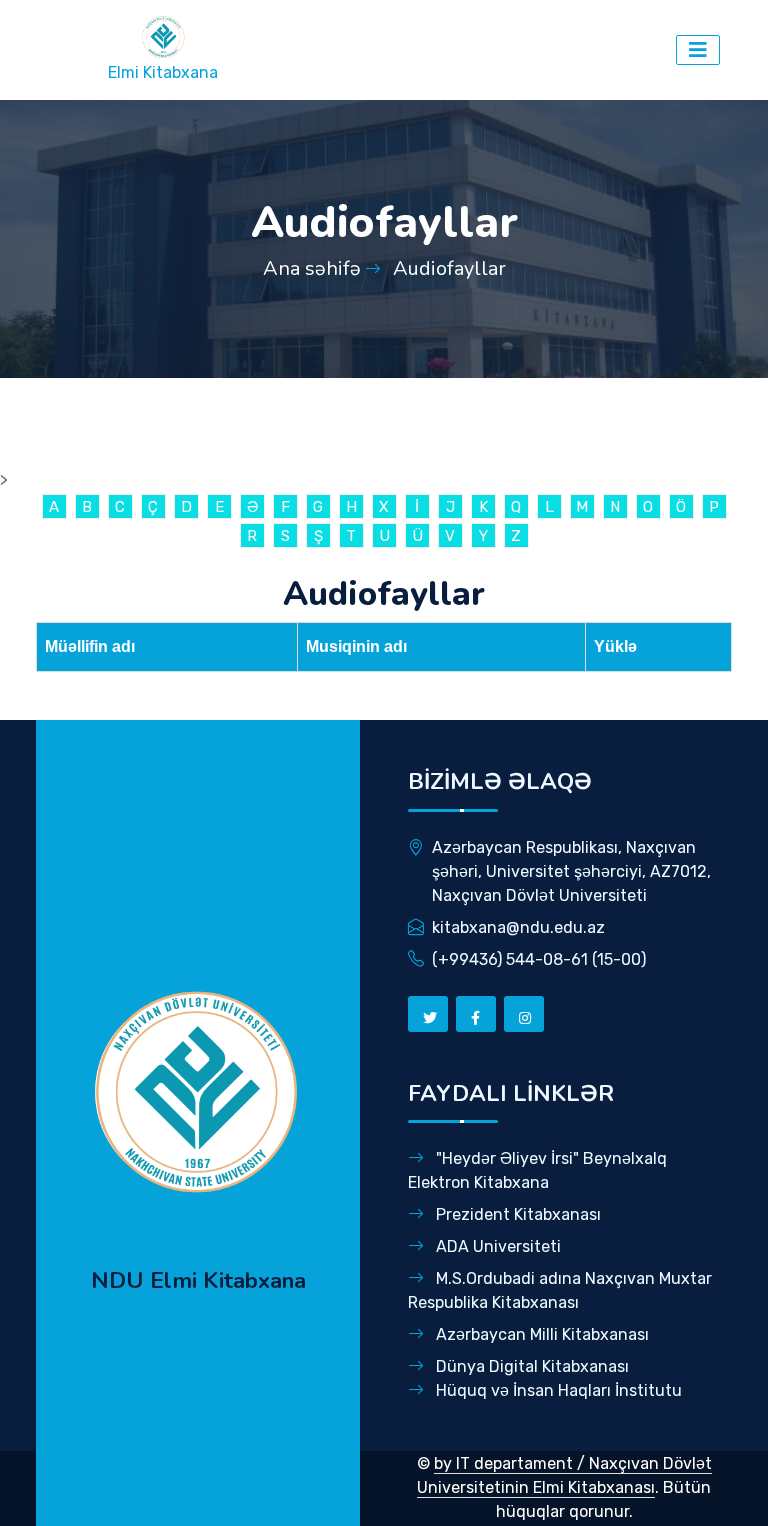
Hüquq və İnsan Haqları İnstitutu (557, 1390)
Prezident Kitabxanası (516, 1214)
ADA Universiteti (496, 1246)
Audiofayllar (449, 268)
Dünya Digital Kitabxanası (530, 1366)
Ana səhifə (312, 268)
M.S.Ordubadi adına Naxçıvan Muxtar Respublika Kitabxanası (560, 1290)
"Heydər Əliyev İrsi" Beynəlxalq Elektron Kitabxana (537, 1170)
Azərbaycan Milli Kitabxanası (540, 1334)
